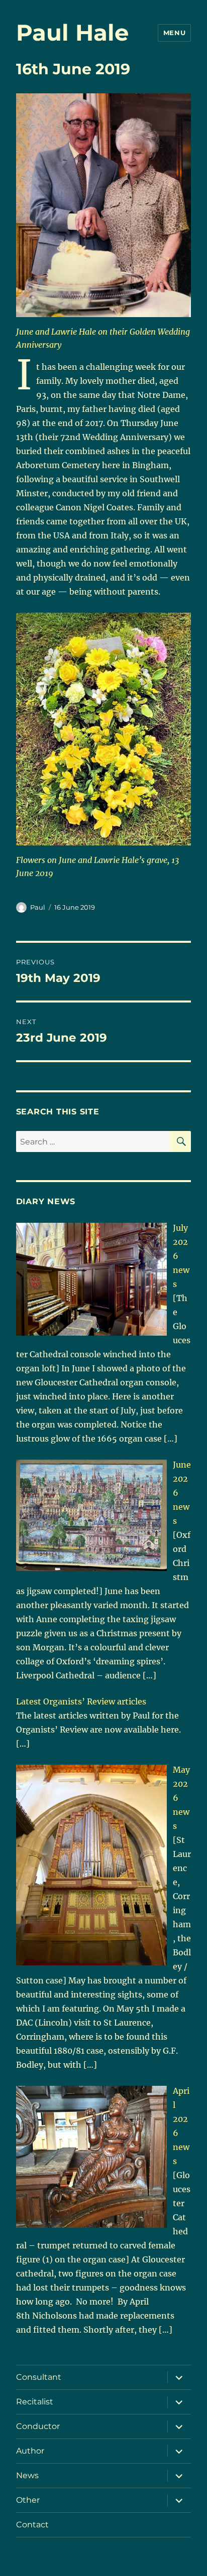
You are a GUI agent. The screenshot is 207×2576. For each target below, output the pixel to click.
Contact (32, 2525)
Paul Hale (72, 32)
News (27, 2475)
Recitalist (35, 2402)
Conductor (38, 2426)
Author (30, 2451)
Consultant (39, 2377)
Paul (38, 907)
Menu (174, 33)
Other (28, 2500)
